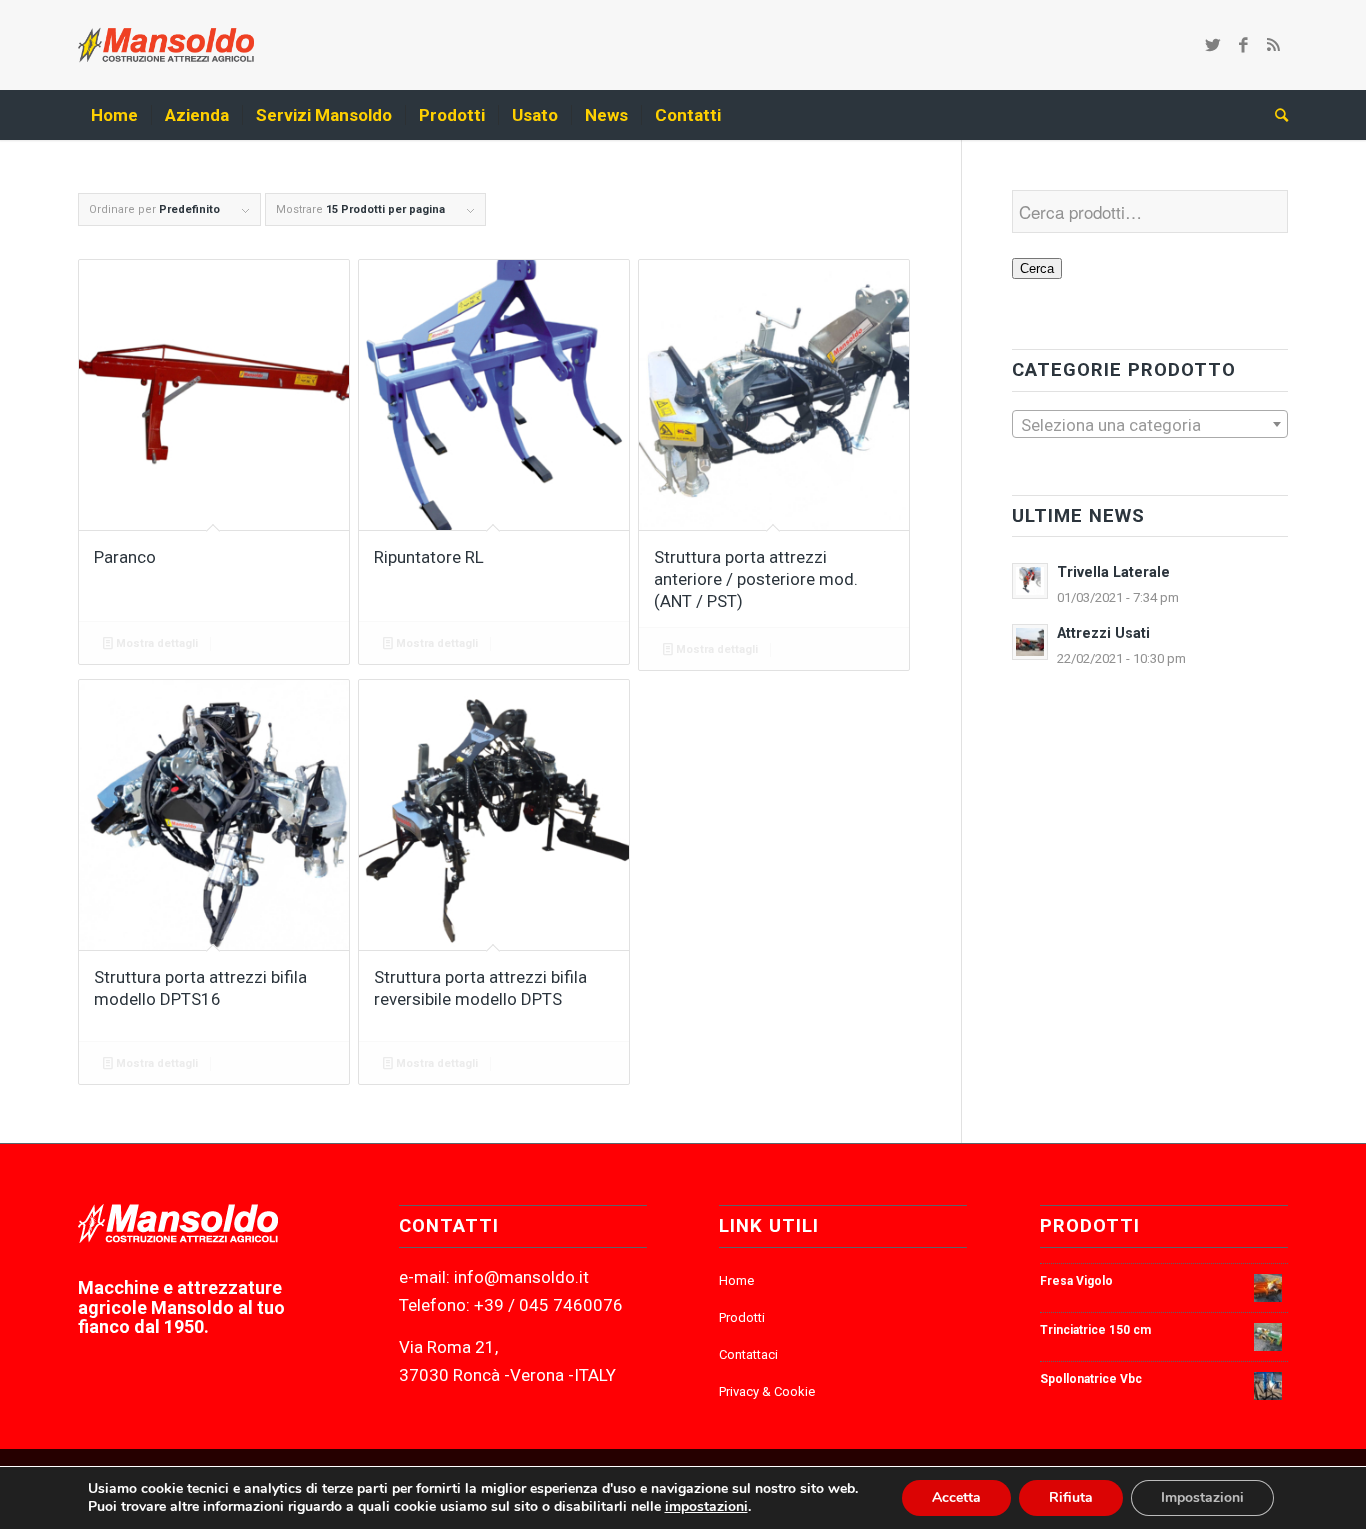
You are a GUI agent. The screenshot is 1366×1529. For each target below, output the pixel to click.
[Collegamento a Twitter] (1213, 45)
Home (736, 1280)
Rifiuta (1071, 1497)
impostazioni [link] (706, 1506)
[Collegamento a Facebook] (1243, 45)
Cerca (1037, 268)
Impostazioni (1202, 1497)
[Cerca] (1275, 115)
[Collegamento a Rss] (1273, 45)
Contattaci (748, 1354)
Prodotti (742, 1317)
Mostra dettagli (155, 643)
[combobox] (1150, 424)
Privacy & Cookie (767, 1391)
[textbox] (1150, 425)
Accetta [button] (956, 1497)
